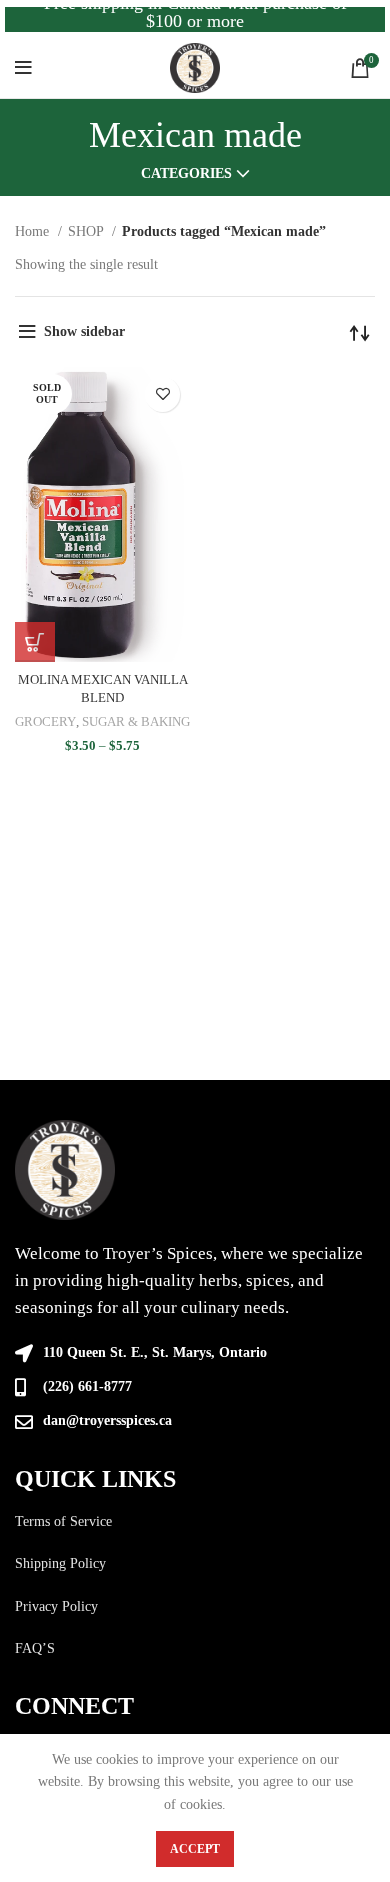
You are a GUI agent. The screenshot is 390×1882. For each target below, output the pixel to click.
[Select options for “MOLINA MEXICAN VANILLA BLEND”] (35, 642)
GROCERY (45, 722)
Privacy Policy (56, 1606)
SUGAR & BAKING (136, 722)
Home (34, 231)
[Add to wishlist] (162, 394)
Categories (186, 174)
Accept (195, 1849)
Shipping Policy (60, 1563)
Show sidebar (84, 331)
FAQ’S (35, 1648)
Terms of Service (63, 1521)
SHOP (87, 231)
